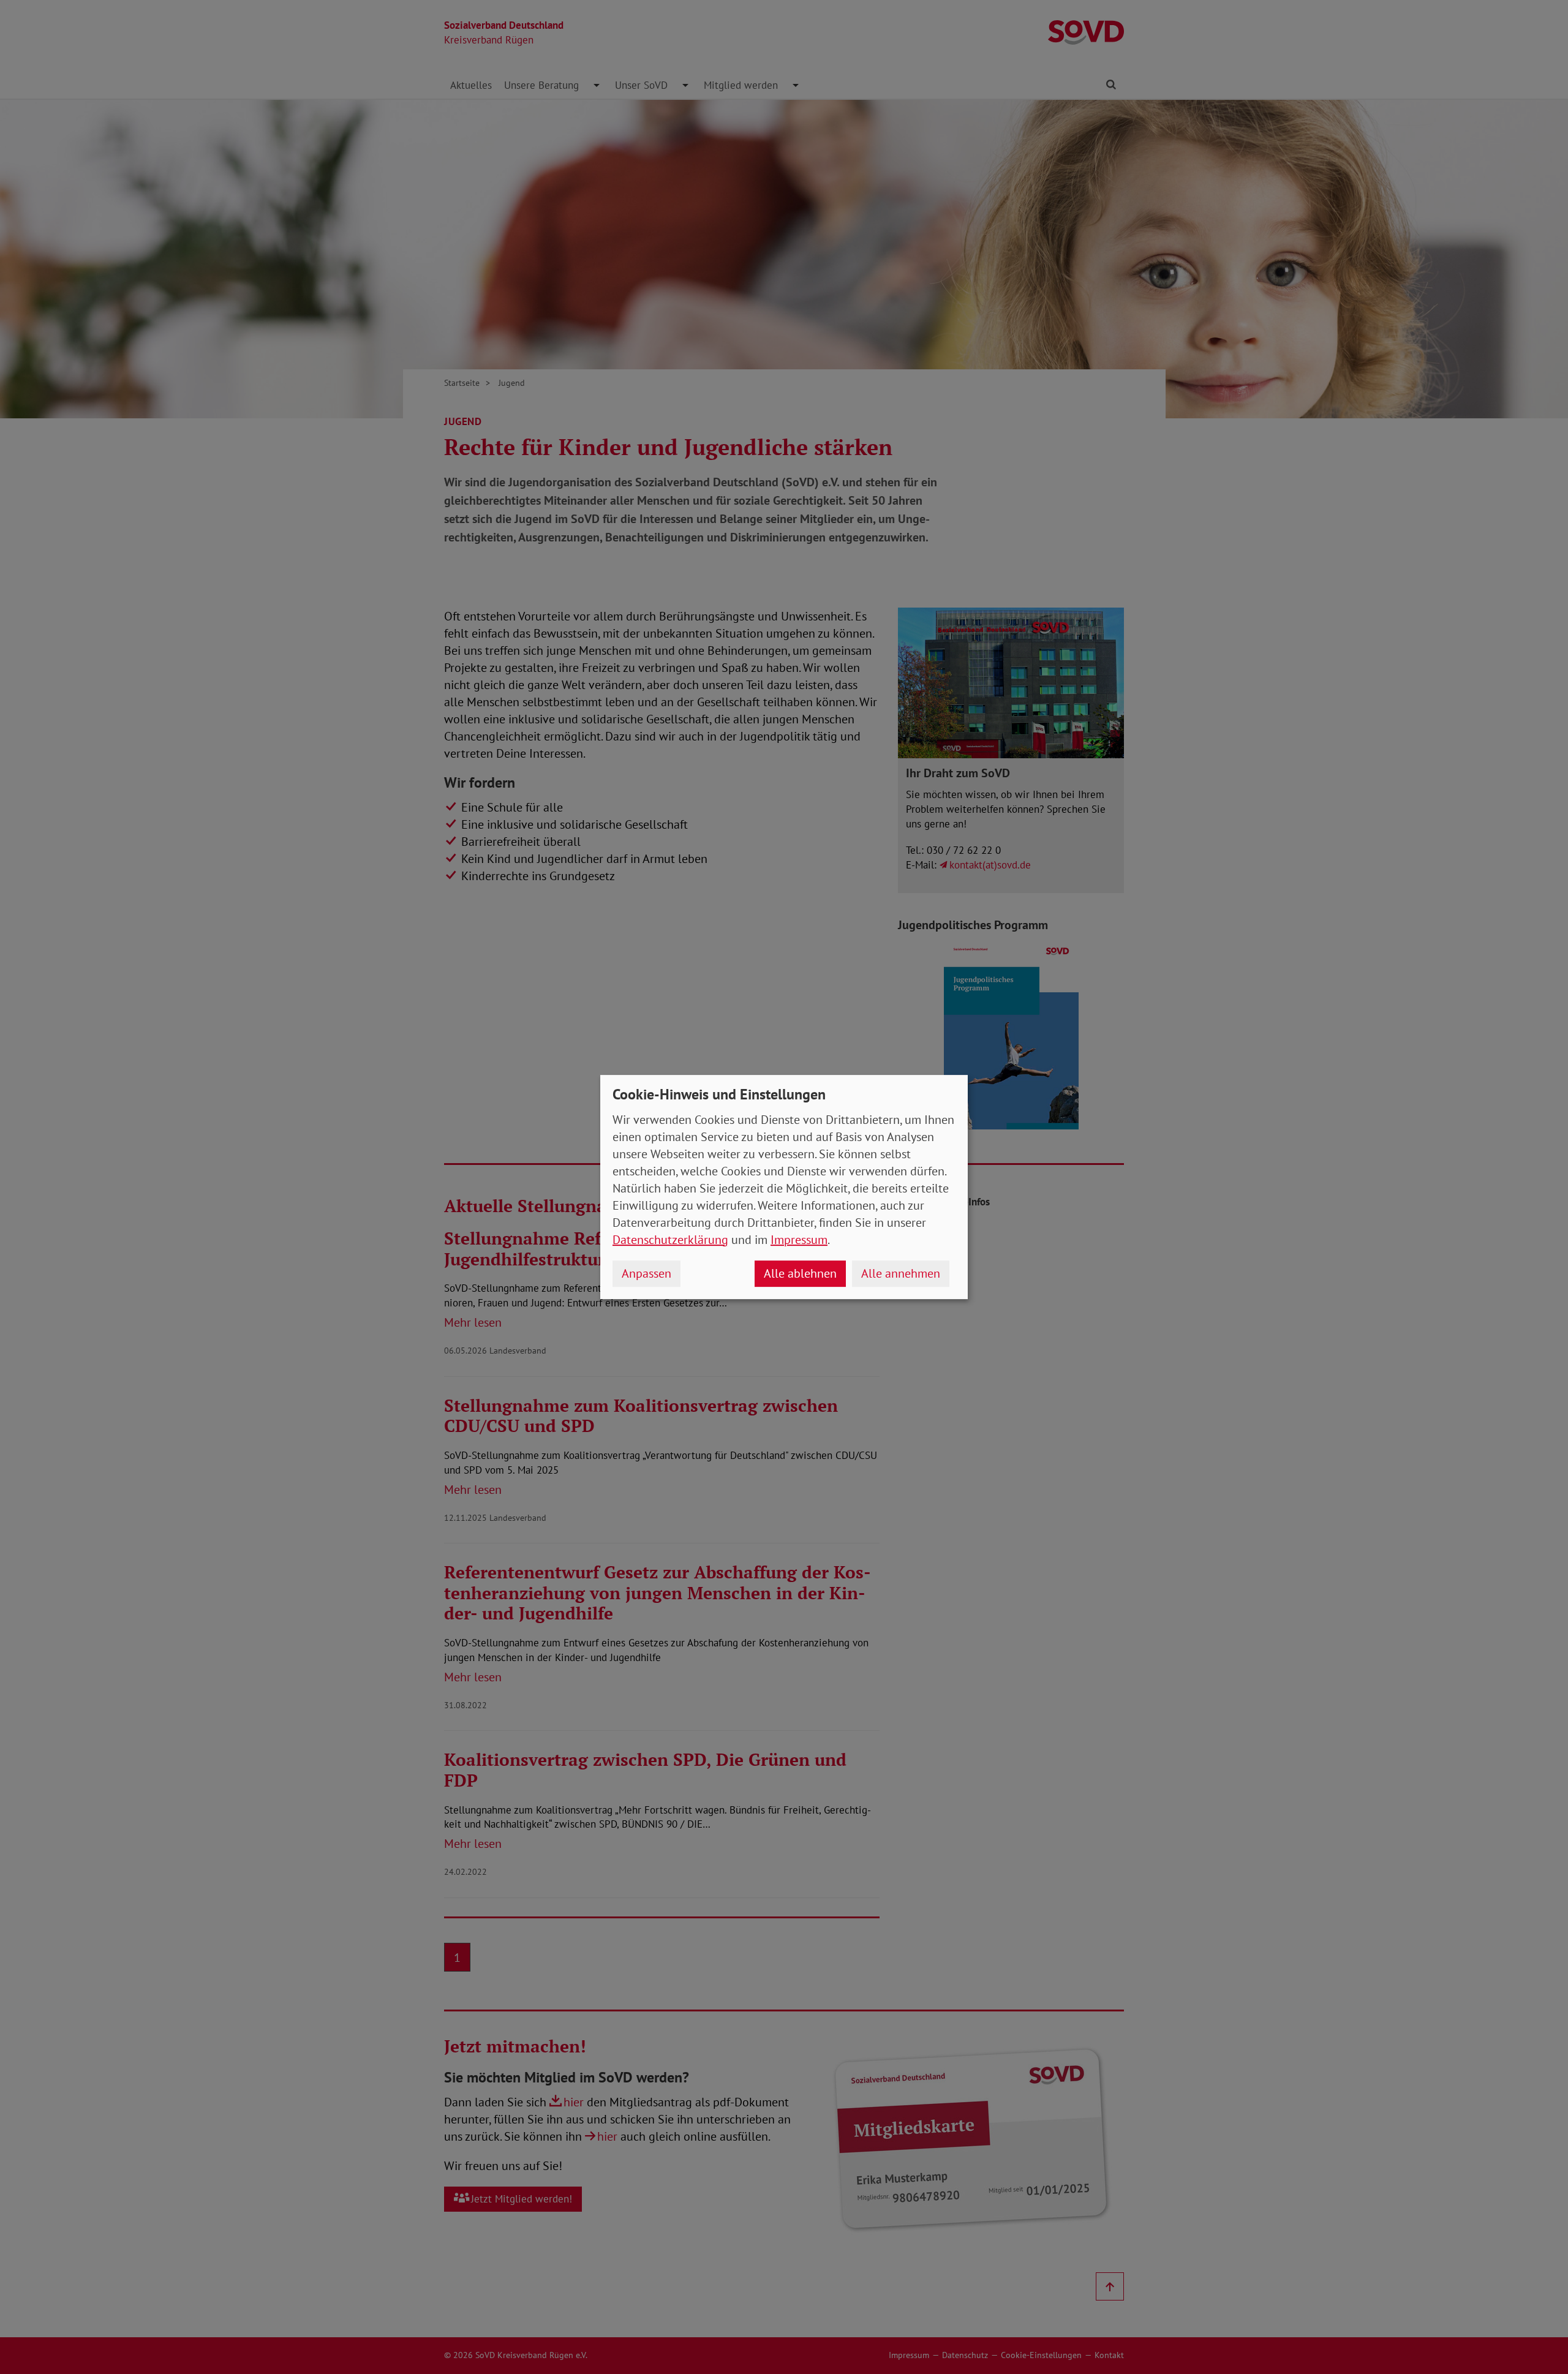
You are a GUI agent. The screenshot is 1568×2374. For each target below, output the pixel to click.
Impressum (799, 1240)
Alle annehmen (901, 1273)
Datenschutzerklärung (670, 1240)
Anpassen (646, 1273)
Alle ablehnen (800, 1273)
